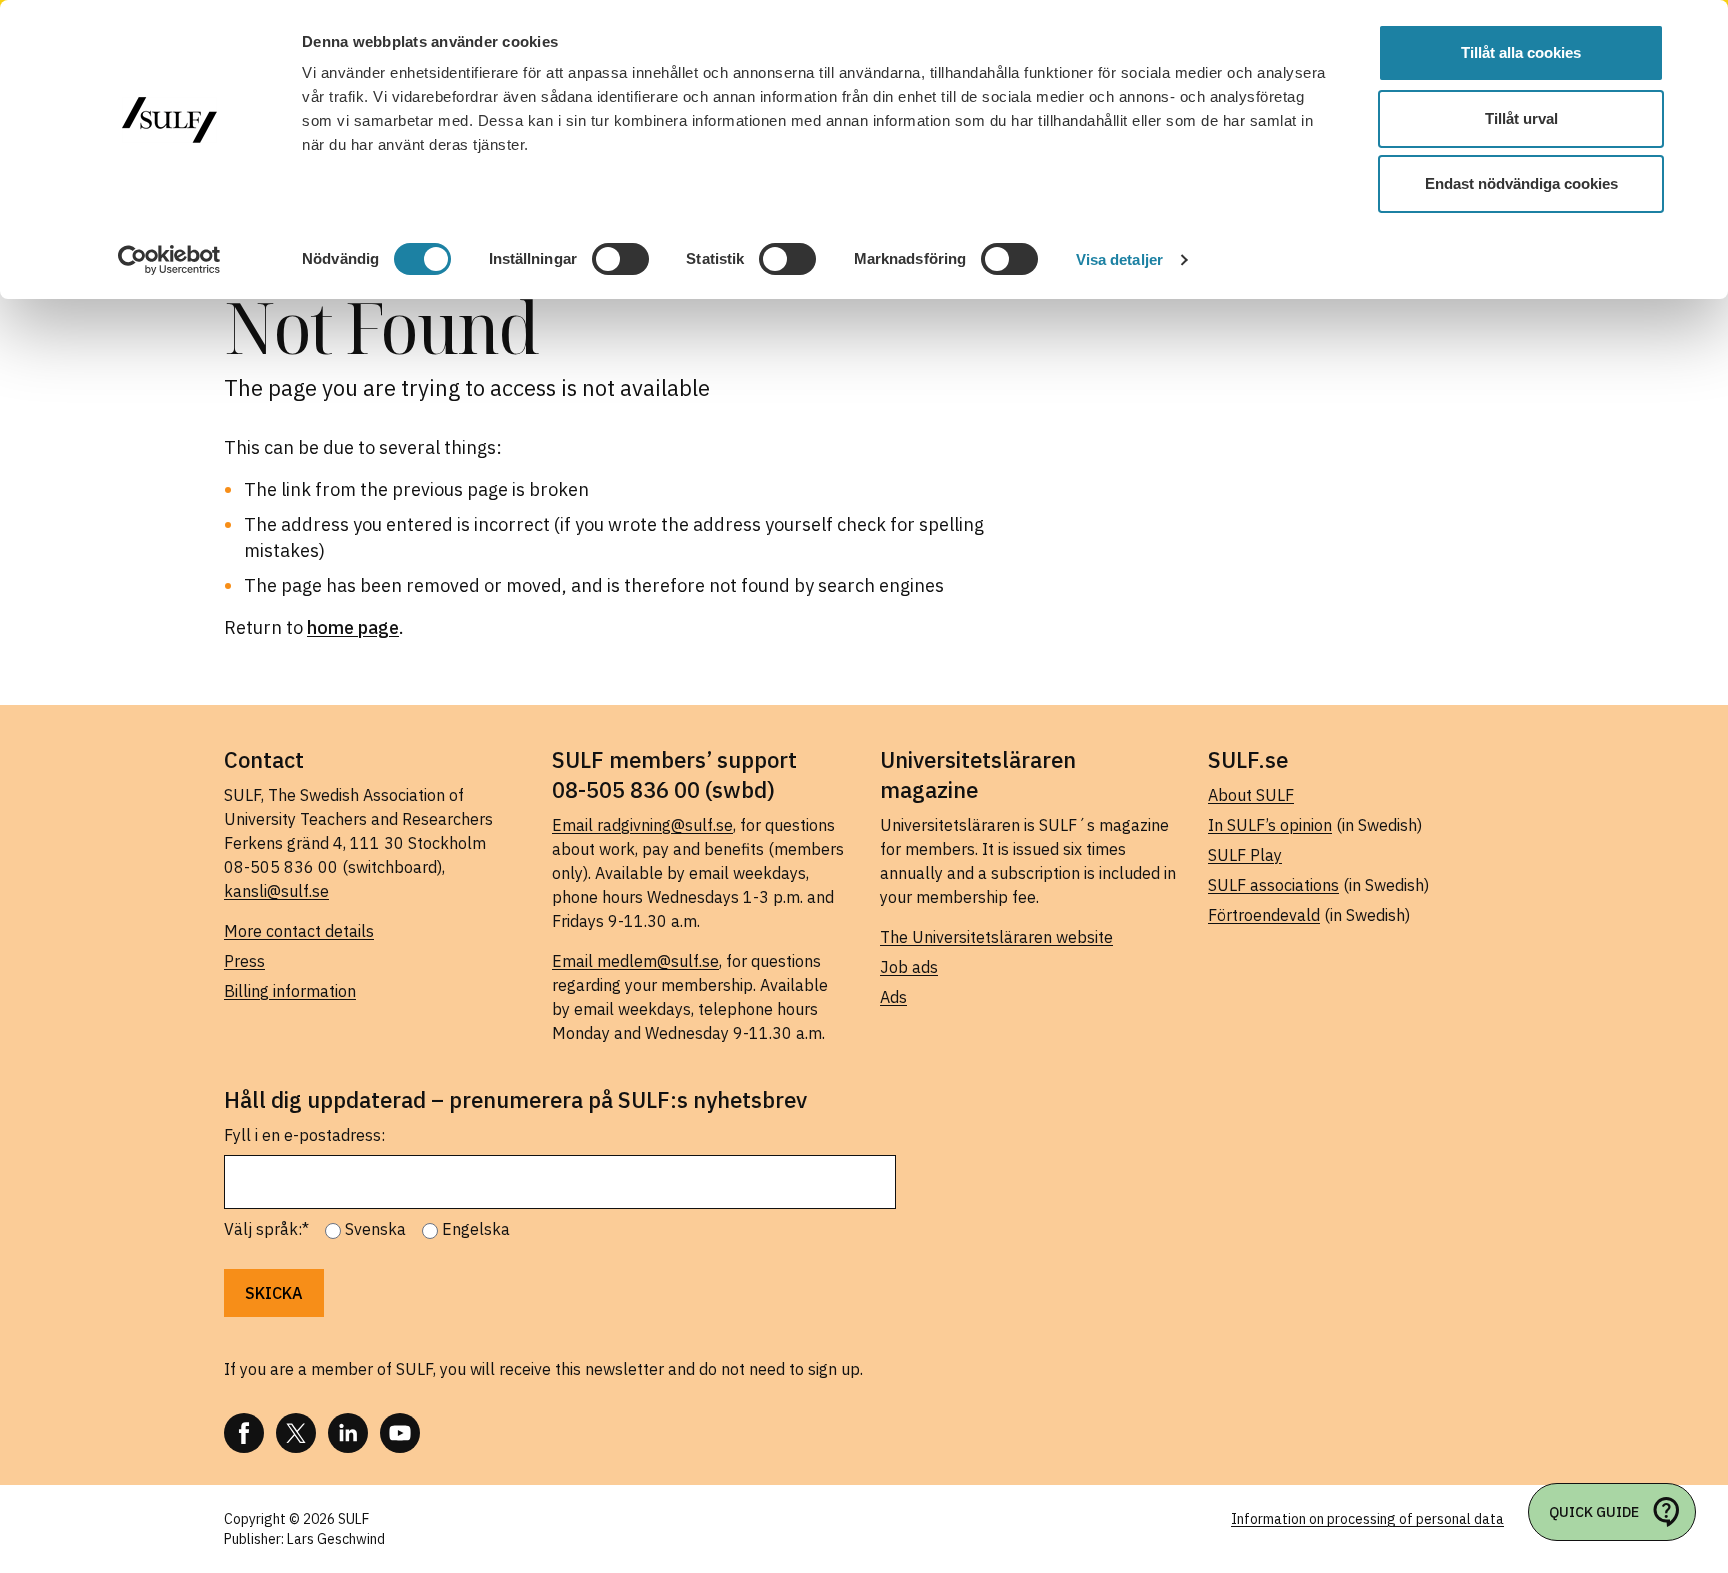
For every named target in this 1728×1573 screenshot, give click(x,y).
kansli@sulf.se (276, 891)
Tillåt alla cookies (1521, 52)
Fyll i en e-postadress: (304, 1135)
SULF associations (1273, 885)
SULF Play (1245, 855)
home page (353, 627)
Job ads (909, 967)
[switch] (620, 259)
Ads (893, 997)
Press (244, 961)
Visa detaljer (1119, 259)
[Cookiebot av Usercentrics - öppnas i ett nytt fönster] (169, 260)
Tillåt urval (1521, 118)
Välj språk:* (266, 1229)
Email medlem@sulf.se (635, 961)
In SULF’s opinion (1270, 825)
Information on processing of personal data (1367, 1519)
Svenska (375, 1229)
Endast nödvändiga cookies (1521, 183)
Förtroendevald (1264, 915)
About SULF (1251, 795)
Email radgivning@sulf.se (642, 825)
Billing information (290, 991)
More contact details (299, 931)
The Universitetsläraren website (996, 937)
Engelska (476, 1229)
